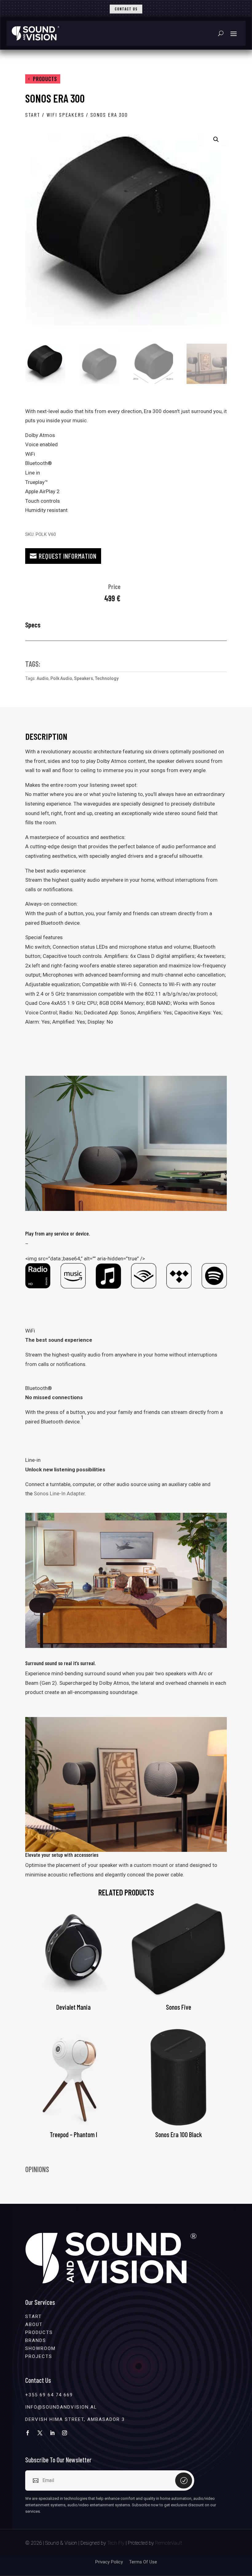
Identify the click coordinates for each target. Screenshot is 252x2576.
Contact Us (126, 9)
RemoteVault (169, 2543)
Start (33, 115)
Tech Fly (116, 2543)
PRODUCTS (45, 79)
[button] (216, 139)
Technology (107, 678)
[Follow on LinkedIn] (52, 2433)
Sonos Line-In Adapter (59, 1493)
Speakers (84, 678)
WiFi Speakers (65, 115)
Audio (43, 678)
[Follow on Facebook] (28, 2433)
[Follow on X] (40, 2433)
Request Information (68, 556)
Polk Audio (61, 678)
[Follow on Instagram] (65, 2433)
